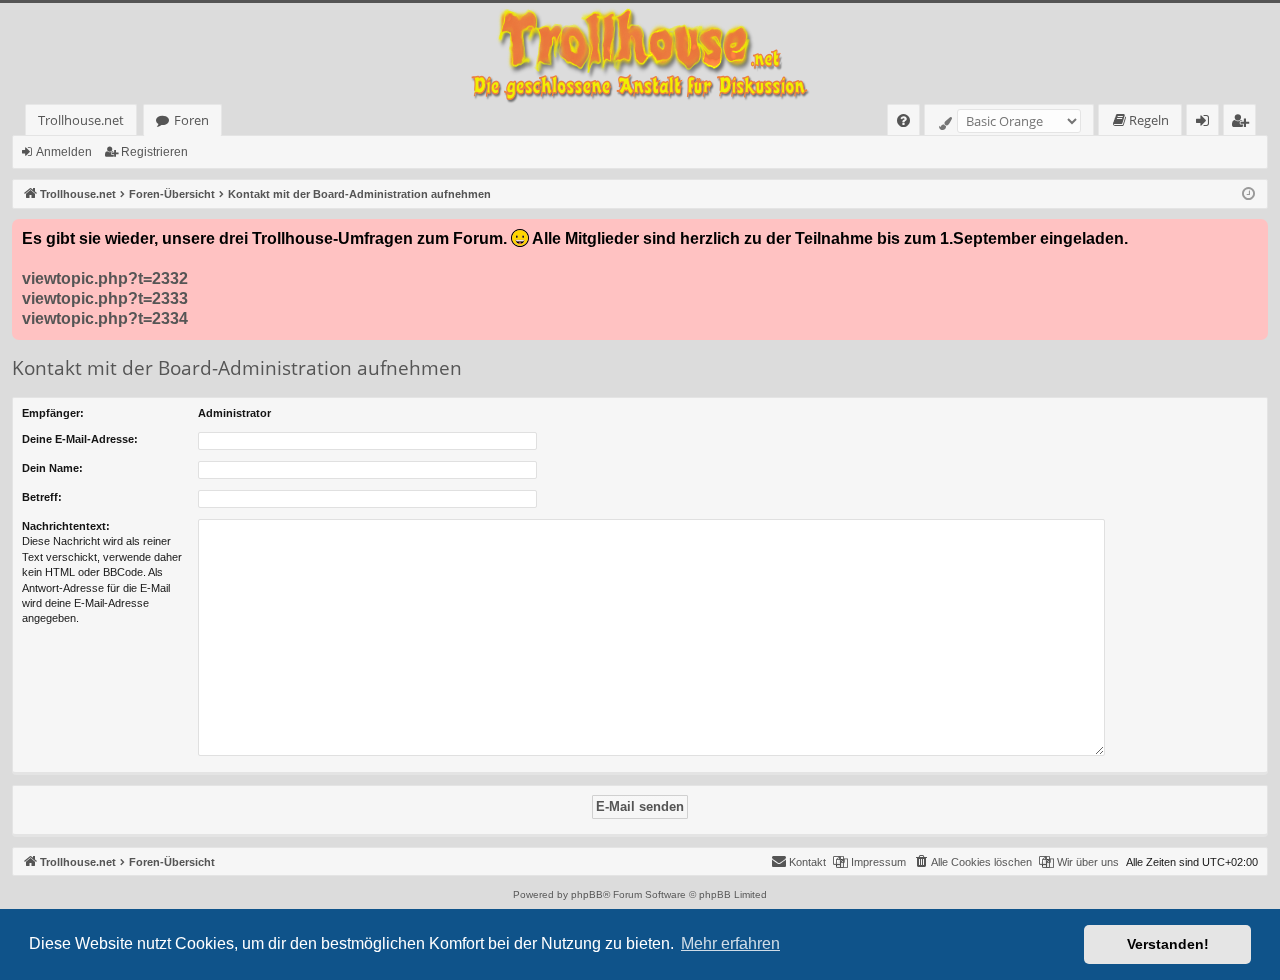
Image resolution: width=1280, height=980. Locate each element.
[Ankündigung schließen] (1252, 235)
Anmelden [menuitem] (1206, 123)
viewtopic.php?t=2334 (105, 318)
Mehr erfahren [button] (730, 943)
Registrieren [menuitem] (1243, 123)
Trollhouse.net (81, 120)
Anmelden (64, 152)
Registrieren (154, 152)
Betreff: (42, 497)
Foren (191, 120)
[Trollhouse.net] (640, 53)
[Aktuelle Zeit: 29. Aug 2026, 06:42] (1248, 194)
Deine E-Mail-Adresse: (80, 439)
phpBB (587, 894)
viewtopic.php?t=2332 (105, 278)
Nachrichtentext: (66, 526)
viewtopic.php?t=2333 (105, 298)
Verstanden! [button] (1168, 944)
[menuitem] (903, 120)
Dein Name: (52, 468)
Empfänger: (53, 413)
